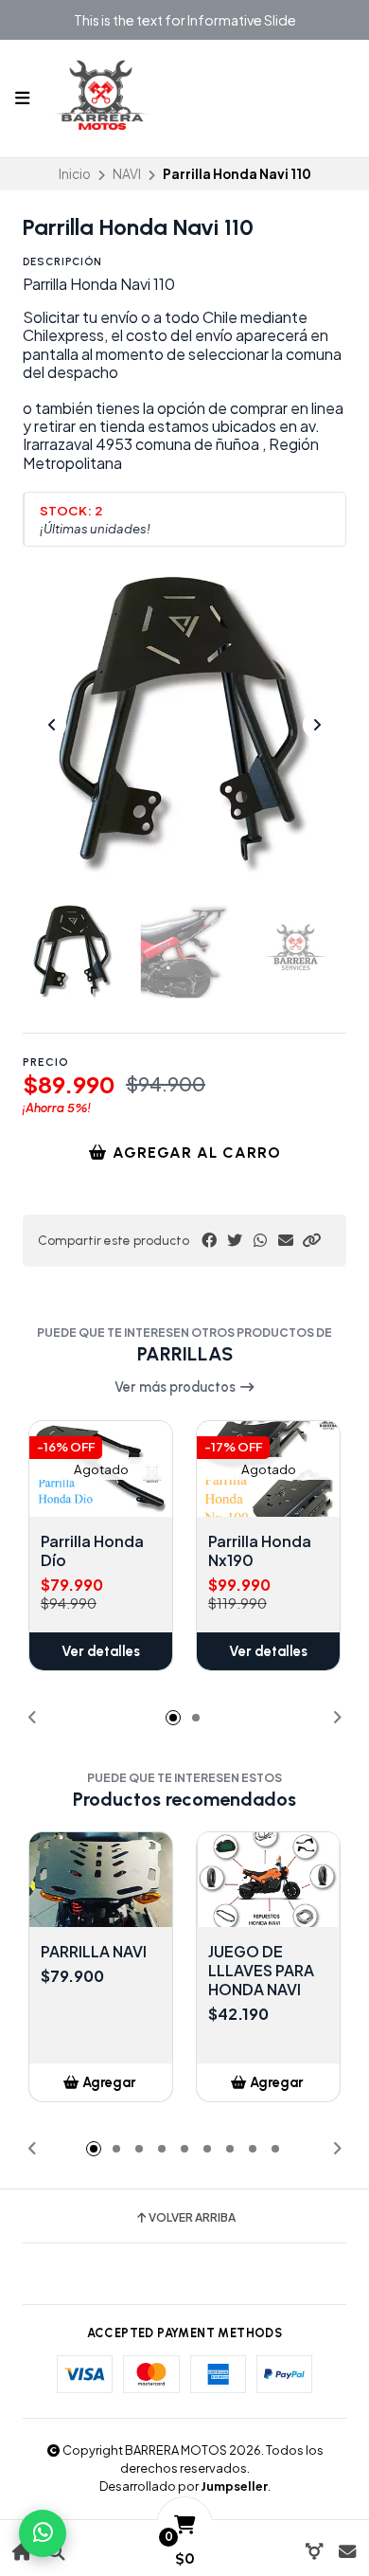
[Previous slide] (52, 725)
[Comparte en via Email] (286, 1240)
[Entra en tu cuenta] (314, 2552)
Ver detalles (101, 1651)
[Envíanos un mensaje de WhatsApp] (43, 2533)
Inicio (75, 174)
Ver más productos (176, 1387)
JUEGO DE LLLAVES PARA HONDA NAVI (261, 1971)
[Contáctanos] (347, 2552)
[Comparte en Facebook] (209, 1240)
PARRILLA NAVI (94, 1952)
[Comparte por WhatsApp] (260, 1240)
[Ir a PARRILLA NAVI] (101, 1880)
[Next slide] (317, 725)
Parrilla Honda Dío (92, 1551)
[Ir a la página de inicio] (22, 2552)
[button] (311, 1240)
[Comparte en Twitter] (235, 1240)
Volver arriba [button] (192, 2218)
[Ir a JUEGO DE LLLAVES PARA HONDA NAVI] (268, 1880)
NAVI (127, 174)
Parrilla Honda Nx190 (260, 1551)
